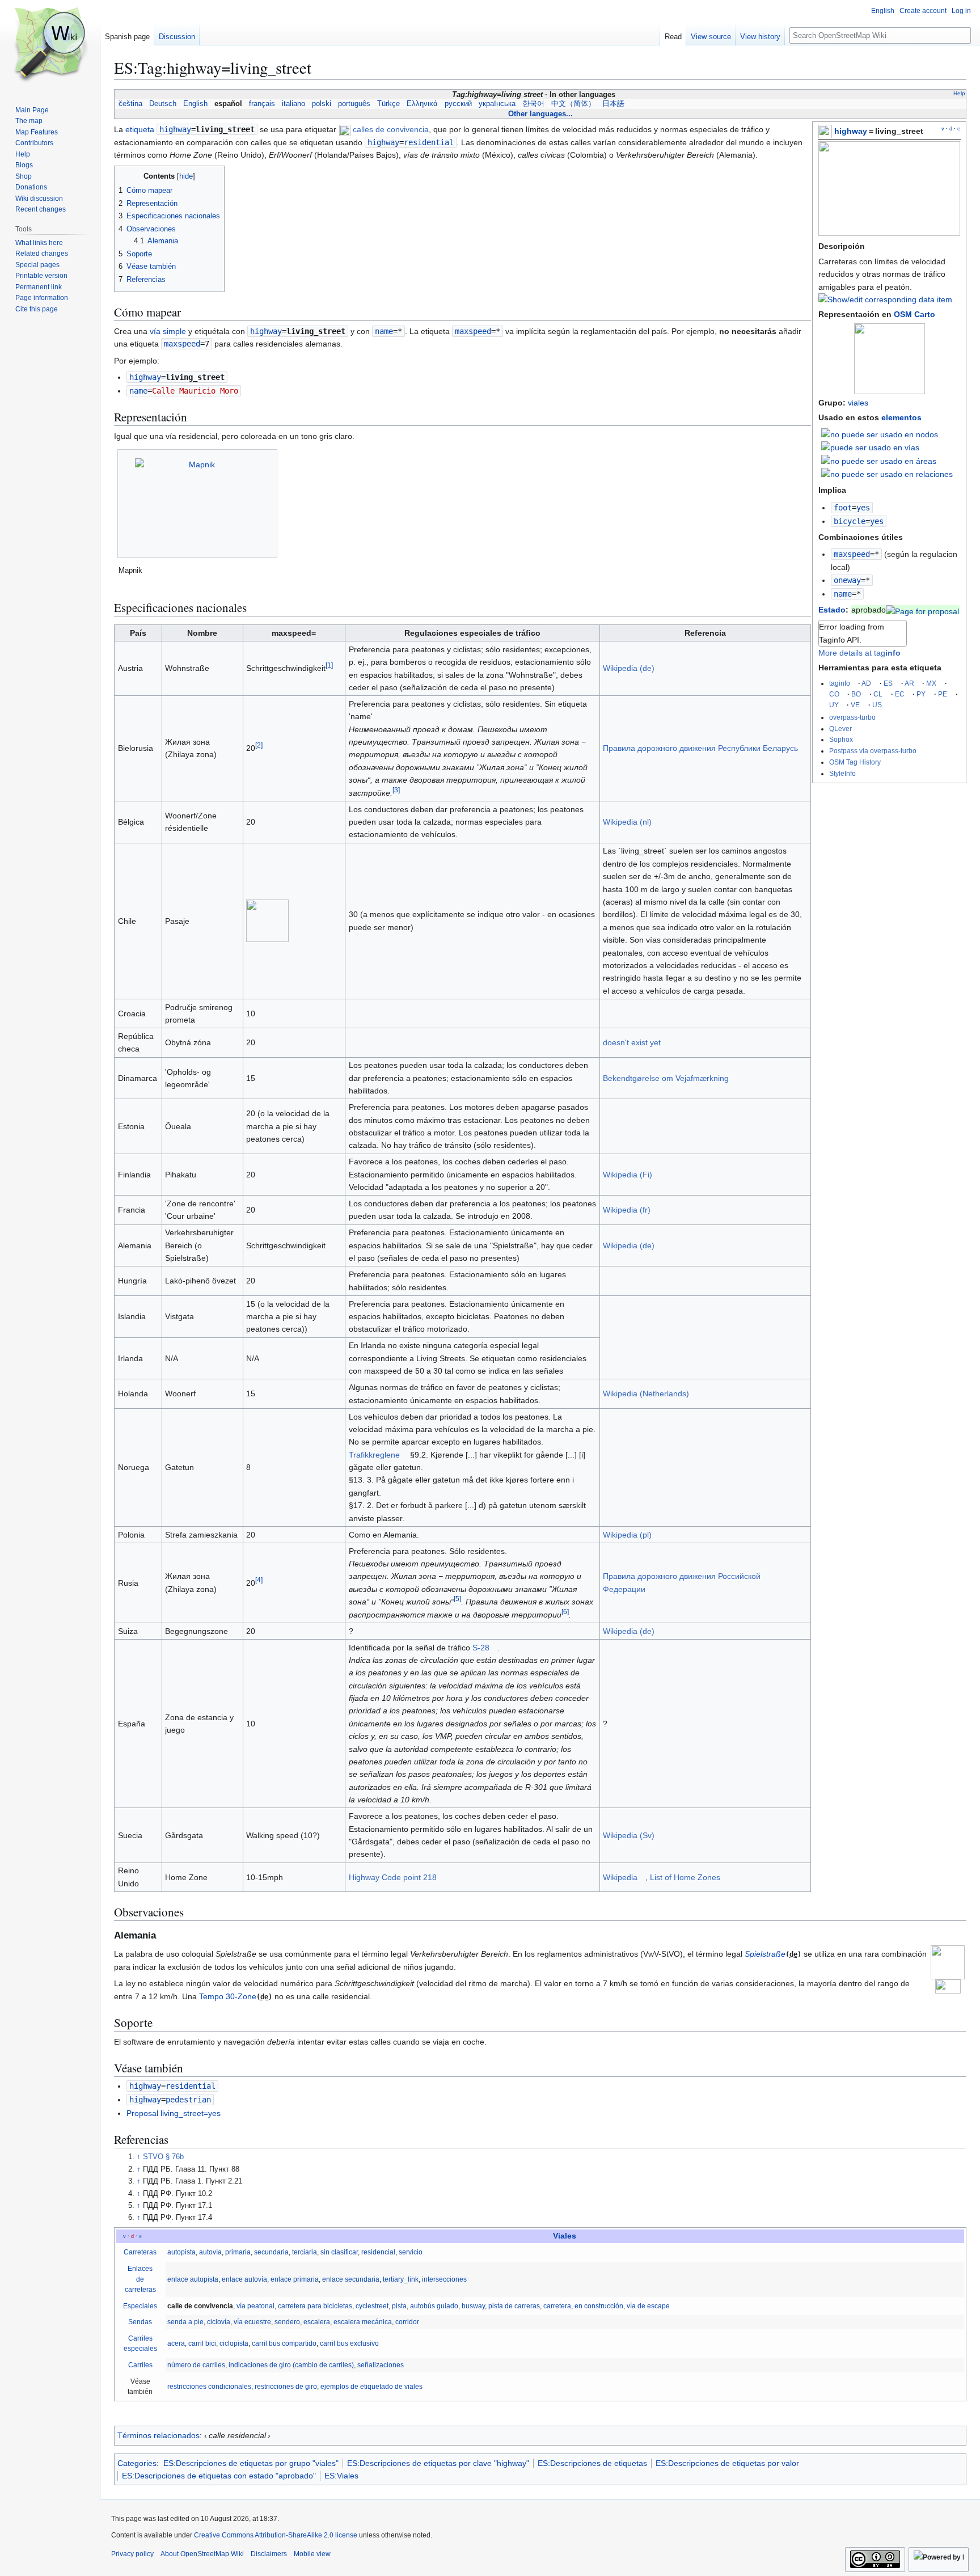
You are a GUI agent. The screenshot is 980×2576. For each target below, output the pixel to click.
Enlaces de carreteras (140, 2279)
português (354, 104)
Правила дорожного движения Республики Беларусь (700, 748)
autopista (181, 2252)
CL (878, 694)
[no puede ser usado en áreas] (879, 460)
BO (856, 694)
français (262, 104)
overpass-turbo (852, 717)
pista (399, 2306)
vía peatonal (255, 2306)
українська (497, 104)
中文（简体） (573, 104)
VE (855, 705)
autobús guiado (434, 2306)
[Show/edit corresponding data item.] (886, 299)
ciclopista (234, 2343)
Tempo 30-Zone (228, 1996)
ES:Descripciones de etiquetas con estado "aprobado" (219, 2476)
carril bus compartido (284, 2343)
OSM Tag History (855, 762)
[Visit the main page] (50, 45)
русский (458, 104)
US (877, 705)
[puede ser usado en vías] (870, 447)
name (843, 594)
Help (959, 93)
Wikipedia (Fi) (628, 1175)
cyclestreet (372, 2306)
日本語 (613, 104)
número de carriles (196, 2365)
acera (176, 2343)
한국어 (533, 104)
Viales (565, 2236)
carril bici (202, 2343)
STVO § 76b (163, 2157)
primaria (238, 2252)
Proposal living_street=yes (174, 2113)
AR (909, 683)
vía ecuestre (252, 2322)
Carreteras (140, 2252)
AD (866, 683)
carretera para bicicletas (315, 2306)
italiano (293, 104)
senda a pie (185, 2322)
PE (943, 694)
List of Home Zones (685, 1877)
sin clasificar (339, 2252)
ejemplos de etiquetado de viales (371, 2387)
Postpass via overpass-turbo (873, 751)
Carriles (140, 2365)
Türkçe (388, 104)
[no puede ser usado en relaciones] (887, 474)
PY (921, 694)
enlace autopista (193, 2279)
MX (931, 683)
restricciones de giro (286, 2387)
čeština (130, 104)
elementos (901, 417)
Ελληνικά (422, 104)
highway (851, 131)
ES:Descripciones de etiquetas (592, 2463)
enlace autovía (244, 2279)
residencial (378, 2252)
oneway (847, 580)
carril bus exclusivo (349, 2343)
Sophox (841, 739)
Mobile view (312, 2554)
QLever (840, 729)
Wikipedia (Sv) (629, 1835)
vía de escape (648, 2306)
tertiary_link (401, 2279)
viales (858, 403)
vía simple (168, 331)
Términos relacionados (159, 2435)
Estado (832, 610)
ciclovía (219, 2322)
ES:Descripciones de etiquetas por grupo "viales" (251, 2463)
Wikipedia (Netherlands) (646, 1393)
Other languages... (540, 114)
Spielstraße (765, 1954)
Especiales (140, 2306)
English (195, 104)
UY (834, 705)
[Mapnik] (198, 504)
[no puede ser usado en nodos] (880, 433)
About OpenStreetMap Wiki (202, 2554)
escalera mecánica (363, 2322)
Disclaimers (269, 2554)
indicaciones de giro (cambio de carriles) (291, 2365)
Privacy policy (132, 2554)
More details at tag (859, 653)
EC (900, 694)
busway (473, 2306)
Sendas (140, 2322)
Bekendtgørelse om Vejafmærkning (666, 1078)
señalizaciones (381, 2365)
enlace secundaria (351, 2279)
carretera (557, 2306)
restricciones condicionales (209, 2387)
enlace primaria (295, 2279)
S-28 (481, 1648)
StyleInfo (842, 773)
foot (843, 508)
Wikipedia (620, 1877)
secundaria (271, 2252)
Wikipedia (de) (629, 668)
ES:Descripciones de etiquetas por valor (727, 2463)
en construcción (599, 2306)
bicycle (850, 521)
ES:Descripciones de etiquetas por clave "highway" (438, 2463)
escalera (317, 2322)
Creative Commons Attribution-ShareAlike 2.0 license (276, 2535)
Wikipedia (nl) (627, 822)
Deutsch (163, 104)
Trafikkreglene (374, 1455)
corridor (407, 2322)
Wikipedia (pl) (627, 1535)
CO (834, 694)
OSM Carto (914, 314)
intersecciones (444, 2279)
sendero (287, 2322)
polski (322, 104)
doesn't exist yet (632, 1042)
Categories (137, 2463)
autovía (210, 2252)
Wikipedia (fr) (627, 1210)
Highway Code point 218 (393, 1877)
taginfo (840, 683)
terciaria (305, 2252)
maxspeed (852, 554)
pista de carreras (514, 2306)
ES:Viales (341, 2476)
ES (888, 683)
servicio (411, 2252)
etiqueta (140, 129)
